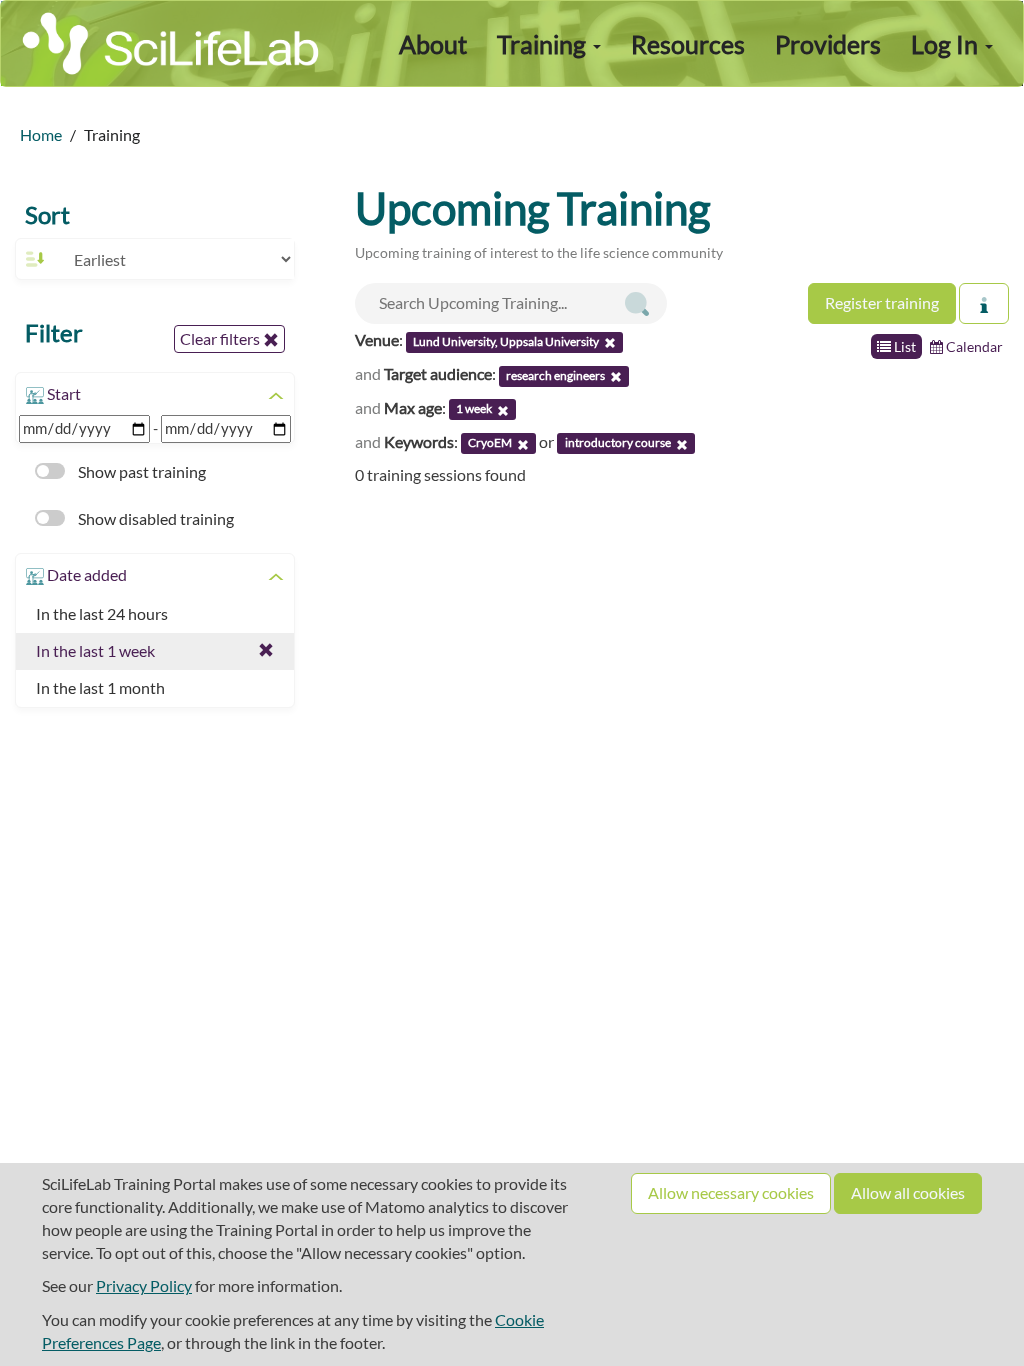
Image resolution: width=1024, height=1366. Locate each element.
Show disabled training (154, 518)
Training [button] (544, 44)
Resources (688, 44)
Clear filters (221, 338)
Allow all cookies (908, 1192)
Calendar (973, 346)
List (903, 346)
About (433, 44)
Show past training (140, 471)
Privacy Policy (144, 1285)
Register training (882, 302)
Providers (828, 44)
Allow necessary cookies (731, 1192)
